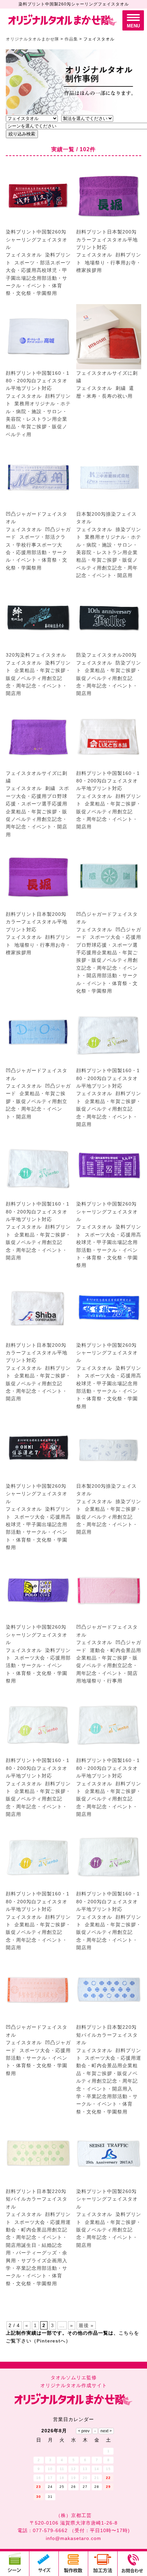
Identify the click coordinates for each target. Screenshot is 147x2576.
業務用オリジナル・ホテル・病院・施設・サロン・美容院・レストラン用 (38, 411)
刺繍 (121, 388)
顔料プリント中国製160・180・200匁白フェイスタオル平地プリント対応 (38, 381)
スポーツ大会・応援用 (116, 937)
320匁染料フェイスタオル (36, 655)
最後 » (86, 2325)
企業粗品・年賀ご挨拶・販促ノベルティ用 (37, 427)
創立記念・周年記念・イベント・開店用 (37, 686)
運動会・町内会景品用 (116, 1650)
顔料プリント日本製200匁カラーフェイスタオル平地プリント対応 (107, 239)
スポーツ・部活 (32, 263)
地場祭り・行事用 (105, 263)
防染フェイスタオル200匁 (106, 655)
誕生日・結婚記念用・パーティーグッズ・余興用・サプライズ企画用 (37, 2253)
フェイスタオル (24, 255)
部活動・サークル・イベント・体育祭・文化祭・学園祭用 (37, 286)
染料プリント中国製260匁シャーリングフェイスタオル (37, 239)
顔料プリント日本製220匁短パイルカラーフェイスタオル (107, 2035)
